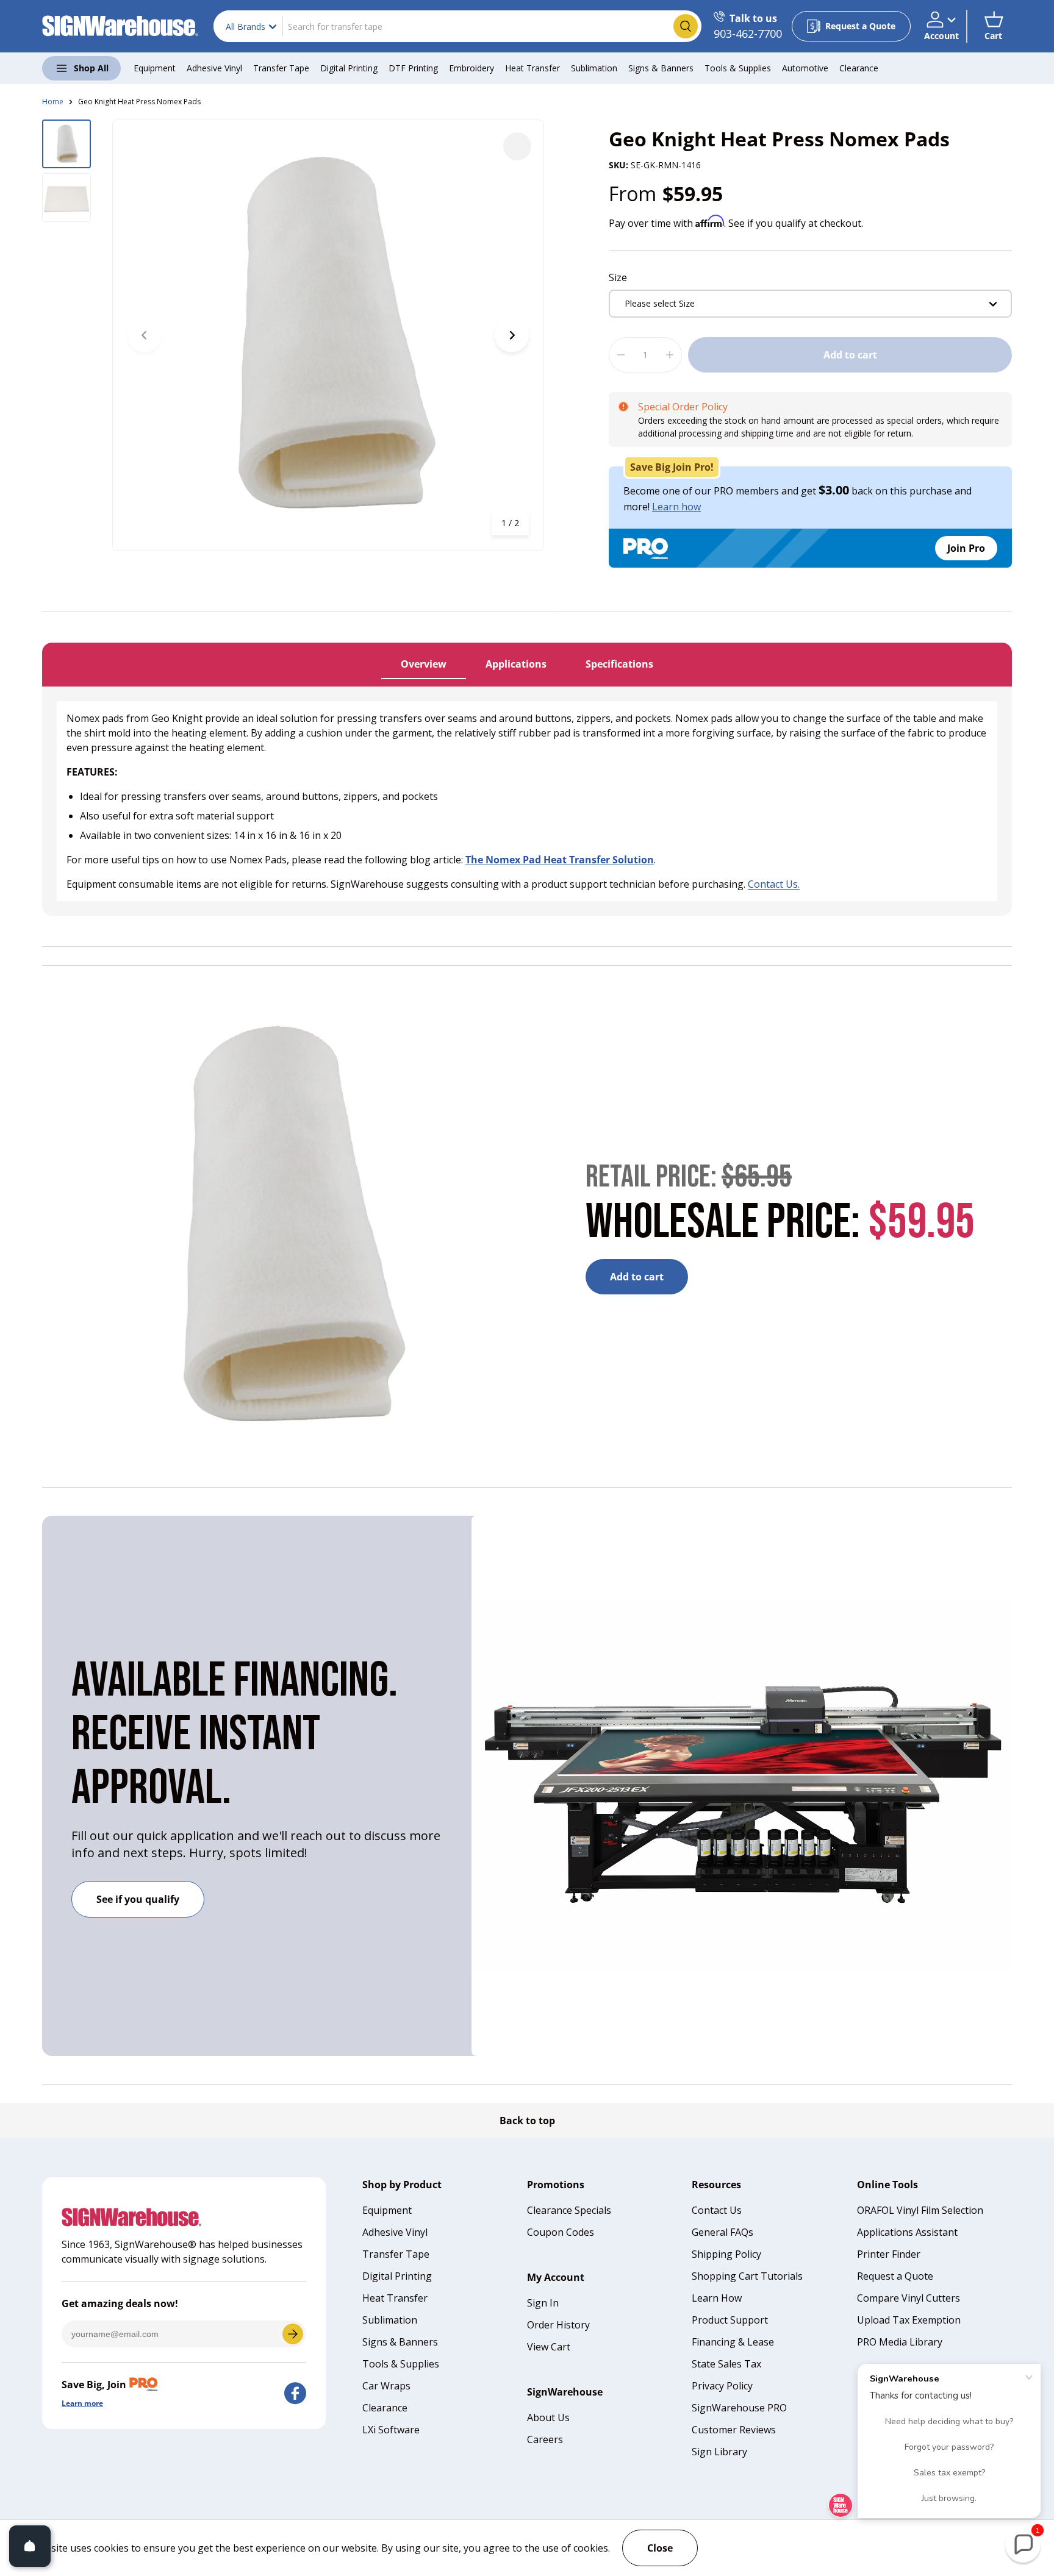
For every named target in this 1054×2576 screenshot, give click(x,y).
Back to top (527, 2121)
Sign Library (719, 2452)
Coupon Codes (561, 2232)
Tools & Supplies (738, 68)
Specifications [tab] (619, 664)
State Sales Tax (726, 2364)
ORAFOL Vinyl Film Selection (920, 2210)
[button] (993, 26)
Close (660, 2548)
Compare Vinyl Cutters (909, 2298)
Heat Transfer (532, 68)
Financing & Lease (733, 2342)
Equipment (155, 68)
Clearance (859, 68)
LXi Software (391, 2430)
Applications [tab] (516, 664)
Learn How (717, 2298)
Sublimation (594, 68)
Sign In (543, 2303)
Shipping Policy (726, 2254)
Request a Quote (895, 2276)
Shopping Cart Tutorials (747, 2276)
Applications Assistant (907, 2232)
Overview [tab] (424, 664)
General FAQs (722, 2232)
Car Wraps (386, 2386)
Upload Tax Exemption (909, 2320)
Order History (558, 2325)
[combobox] (457, 26)
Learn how (676, 507)
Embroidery (471, 68)
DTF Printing (413, 68)
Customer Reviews (734, 2430)
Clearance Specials (569, 2210)
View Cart (549, 2347)
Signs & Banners (661, 68)
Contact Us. (774, 884)
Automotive (805, 68)
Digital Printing (349, 68)
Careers (545, 2439)
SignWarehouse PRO (739, 2408)
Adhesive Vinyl (214, 68)
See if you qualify (138, 1899)
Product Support (730, 2320)
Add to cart (850, 355)
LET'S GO (293, 2334)
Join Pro (966, 548)
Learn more (82, 2403)
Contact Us (717, 2210)
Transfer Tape (281, 68)
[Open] (30, 2546)
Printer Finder (889, 2254)
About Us (548, 2417)
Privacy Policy (722, 2386)
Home (53, 102)
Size (618, 277)
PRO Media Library (900, 2342)
